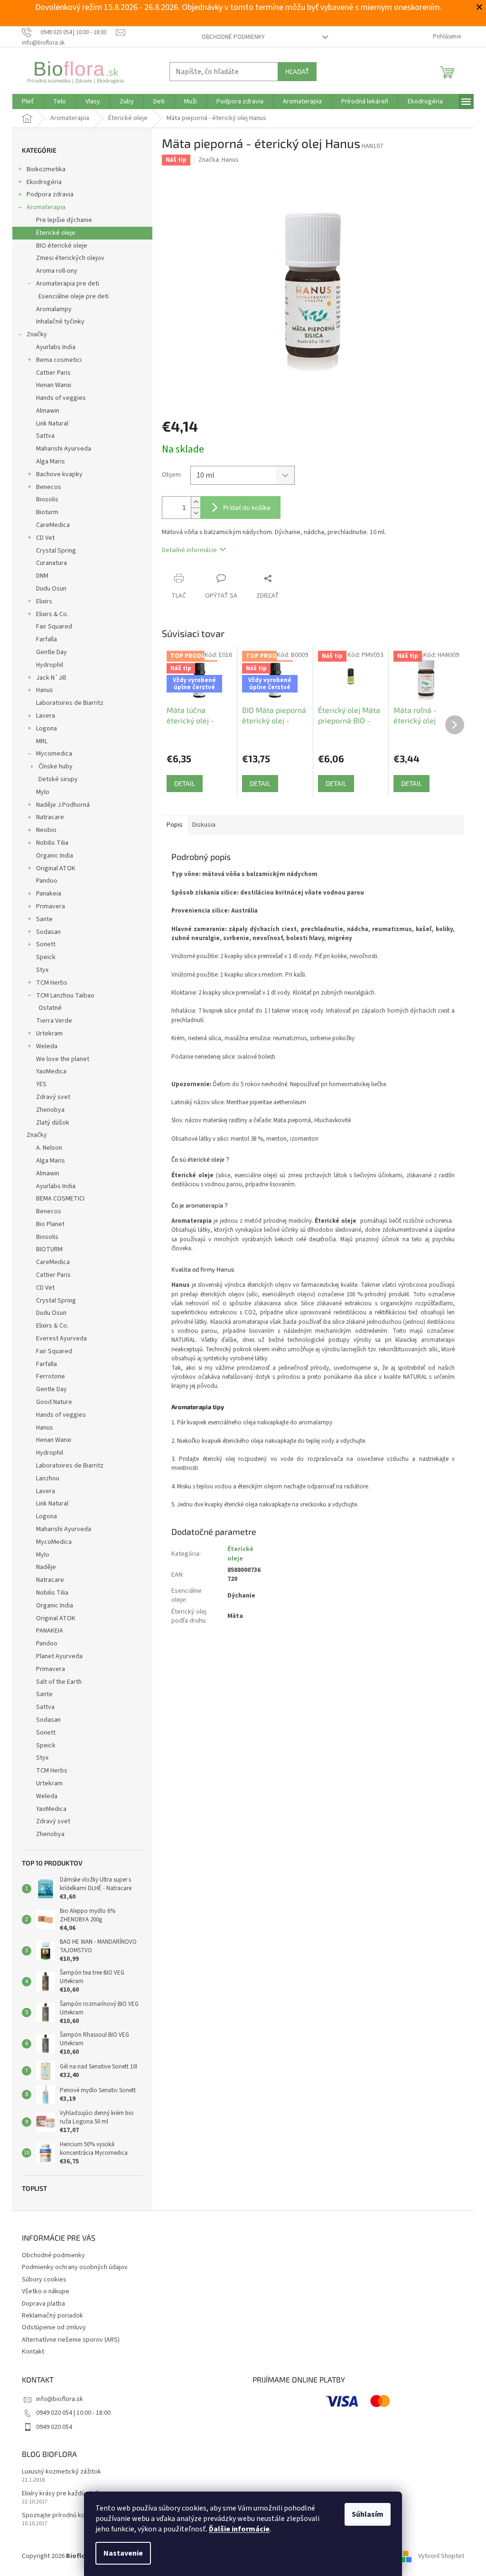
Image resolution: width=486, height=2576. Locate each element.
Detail (185, 783)
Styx (42, 970)
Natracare (50, 817)
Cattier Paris (53, 373)
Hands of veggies (61, 398)
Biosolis (47, 499)
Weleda (47, 1046)
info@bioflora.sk (60, 2399)
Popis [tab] (175, 825)
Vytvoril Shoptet (441, 2556)
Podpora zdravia (50, 194)
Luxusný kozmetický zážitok (61, 2472)
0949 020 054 (54, 2427)
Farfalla (47, 639)
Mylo (43, 792)
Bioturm (47, 512)
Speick (46, 957)
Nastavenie (123, 2553)
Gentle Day (51, 652)
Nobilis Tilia (52, 843)
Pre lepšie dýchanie (64, 220)
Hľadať (297, 71)
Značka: (219, 160)
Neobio (46, 830)
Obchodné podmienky (233, 37)
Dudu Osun (51, 589)
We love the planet (63, 1059)
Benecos (49, 487)
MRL (42, 741)
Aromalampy (54, 309)
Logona (47, 729)
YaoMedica (51, 1071)
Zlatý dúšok (53, 1123)
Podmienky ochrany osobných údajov (75, 2267)
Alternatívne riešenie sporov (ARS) (71, 2340)
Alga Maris (51, 462)
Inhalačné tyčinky (60, 322)
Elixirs (44, 601)
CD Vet (45, 538)
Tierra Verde (54, 1021)
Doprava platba (43, 2304)
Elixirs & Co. (52, 614)
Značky (37, 334)
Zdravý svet (53, 1097)
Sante (44, 919)
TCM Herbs (52, 983)
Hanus (45, 690)
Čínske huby (56, 766)
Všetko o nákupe (46, 2291)
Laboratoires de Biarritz (70, 703)
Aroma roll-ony (57, 271)
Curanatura (51, 563)
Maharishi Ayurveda (64, 449)
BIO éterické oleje (62, 246)
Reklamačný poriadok (52, 2316)
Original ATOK (56, 868)
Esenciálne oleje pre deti (74, 296)
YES (41, 1084)
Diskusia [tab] (204, 825)
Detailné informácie (189, 550)
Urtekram (49, 1034)
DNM (42, 576)
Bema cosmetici (59, 360)
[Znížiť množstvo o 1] (196, 513)
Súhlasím (368, 2514)
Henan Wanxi (54, 385)
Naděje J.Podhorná (63, 805)
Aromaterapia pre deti (68, 284)
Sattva (45, 436)
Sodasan (48, 932)
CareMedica (53, 525)
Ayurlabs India (56, 347)
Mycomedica (54, 754)
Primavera (51, 906)
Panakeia (49, 894)
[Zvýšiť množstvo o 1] (196, 502)
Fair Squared (54, 627)
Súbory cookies (44, 2280)
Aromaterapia (46, 207)
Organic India (55, 856)
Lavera (46, 716)
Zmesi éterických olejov (70, 258)
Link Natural (52, 424)
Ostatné (50, 1008)
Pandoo (47, 881)
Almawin (48, 411)
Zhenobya (50, 1110)
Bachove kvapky (59, 474)
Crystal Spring (56, 551)
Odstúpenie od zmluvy (54, 2327)
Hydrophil (50, 665)
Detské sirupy (58, 779)
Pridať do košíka (247, 507)
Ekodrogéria (44, 182)
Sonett (46, 944)
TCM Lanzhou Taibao (65, 996)
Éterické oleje (56, 233)
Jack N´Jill (51, 678)
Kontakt (33, 2352)
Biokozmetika (46, 169)
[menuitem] (28, 102)
